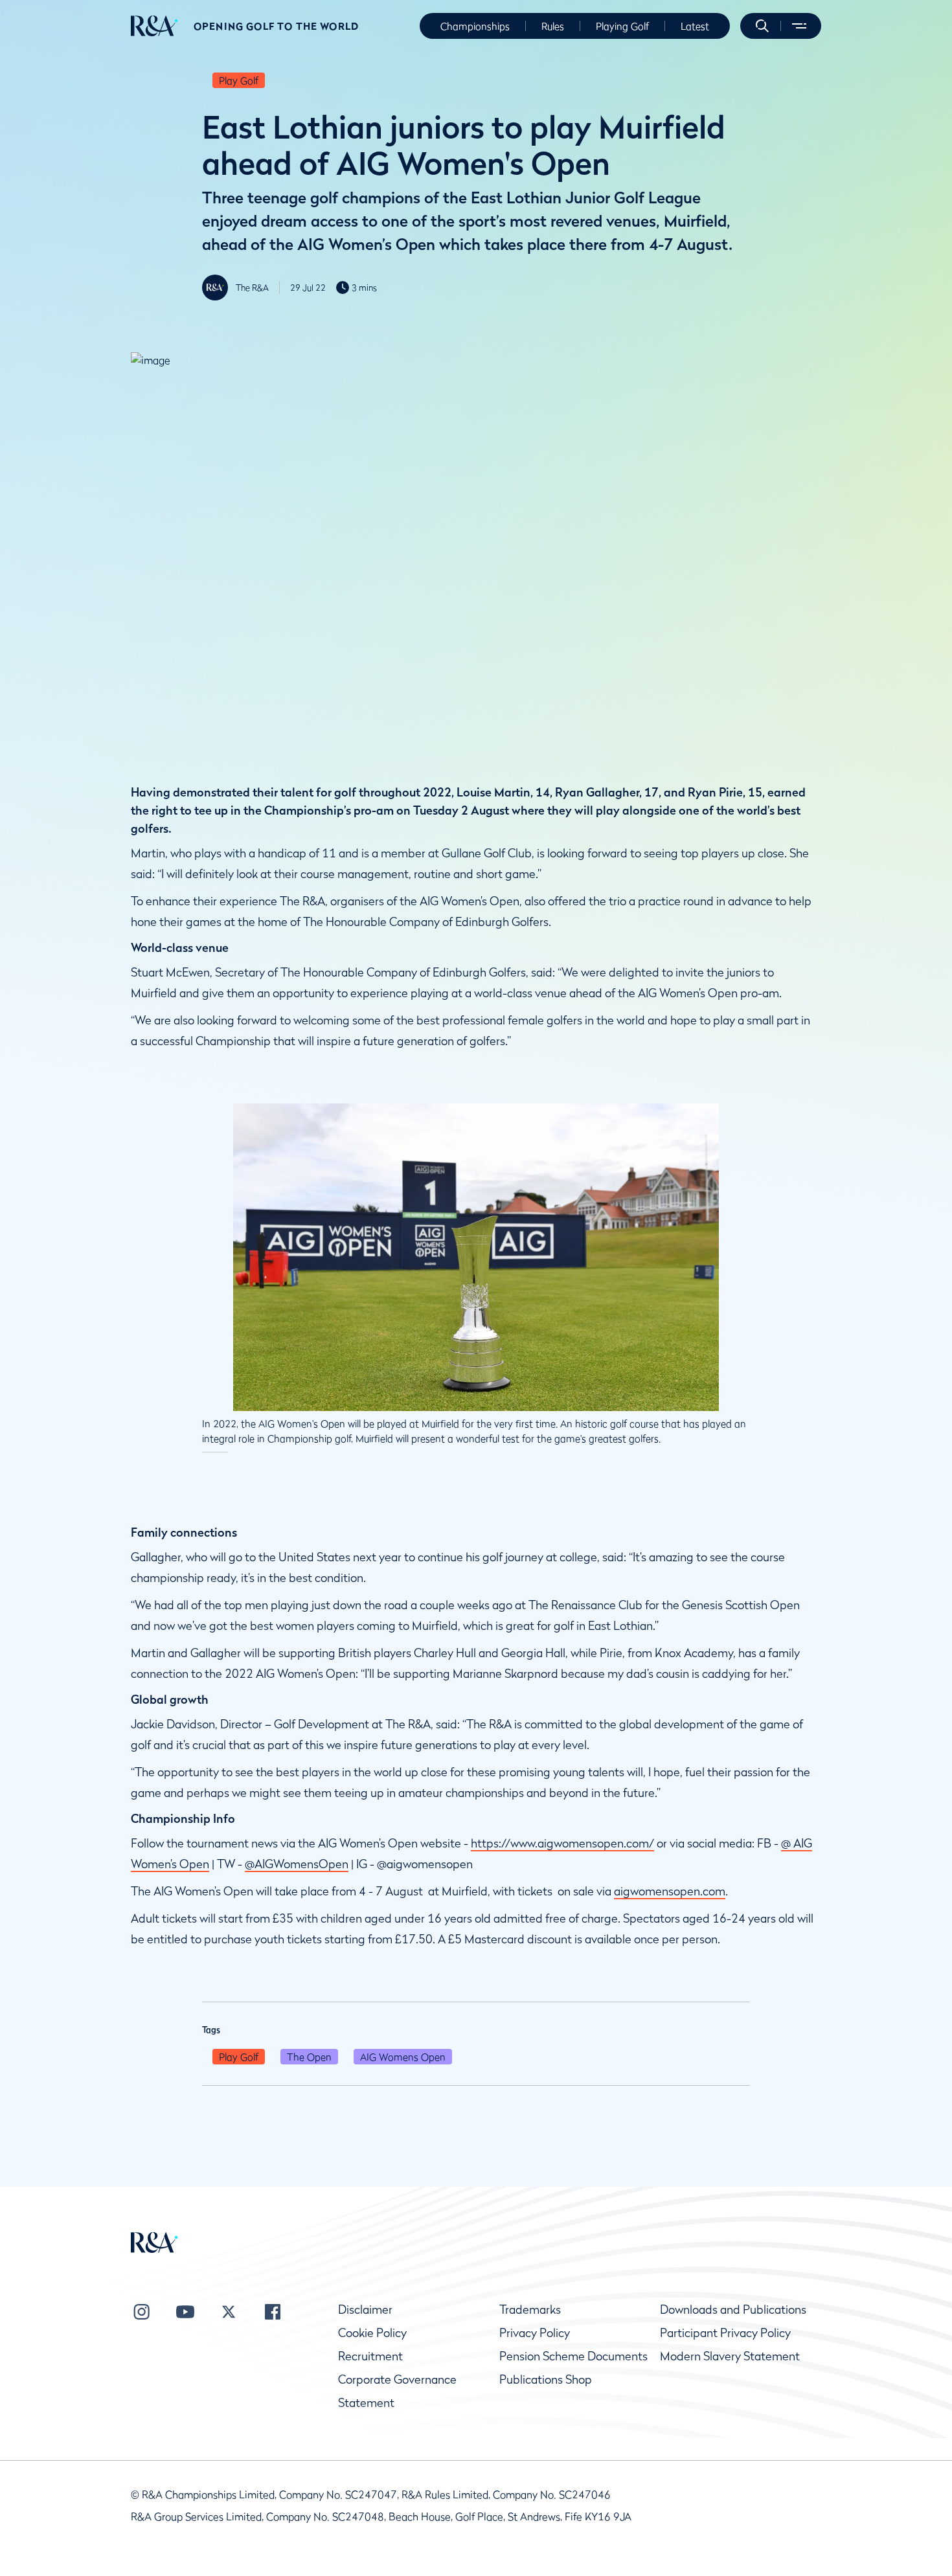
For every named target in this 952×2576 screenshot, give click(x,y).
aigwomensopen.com (670, 1891)
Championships (475, 26)
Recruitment (370, 2356)
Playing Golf (622, 26)
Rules (553, 26)
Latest (695, 26)
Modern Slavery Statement (730, 2356)
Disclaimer (365, 2310)
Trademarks (530, 2310)
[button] (762, 26)
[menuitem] (154, 26)
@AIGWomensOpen (297, 1864)
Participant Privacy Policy (725, 2333)
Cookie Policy (372, 2333)
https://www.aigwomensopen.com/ (562, 1843)
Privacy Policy (535, 2333)
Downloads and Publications (733, 2310)
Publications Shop (546, 2379)
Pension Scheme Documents (573, 2356)
